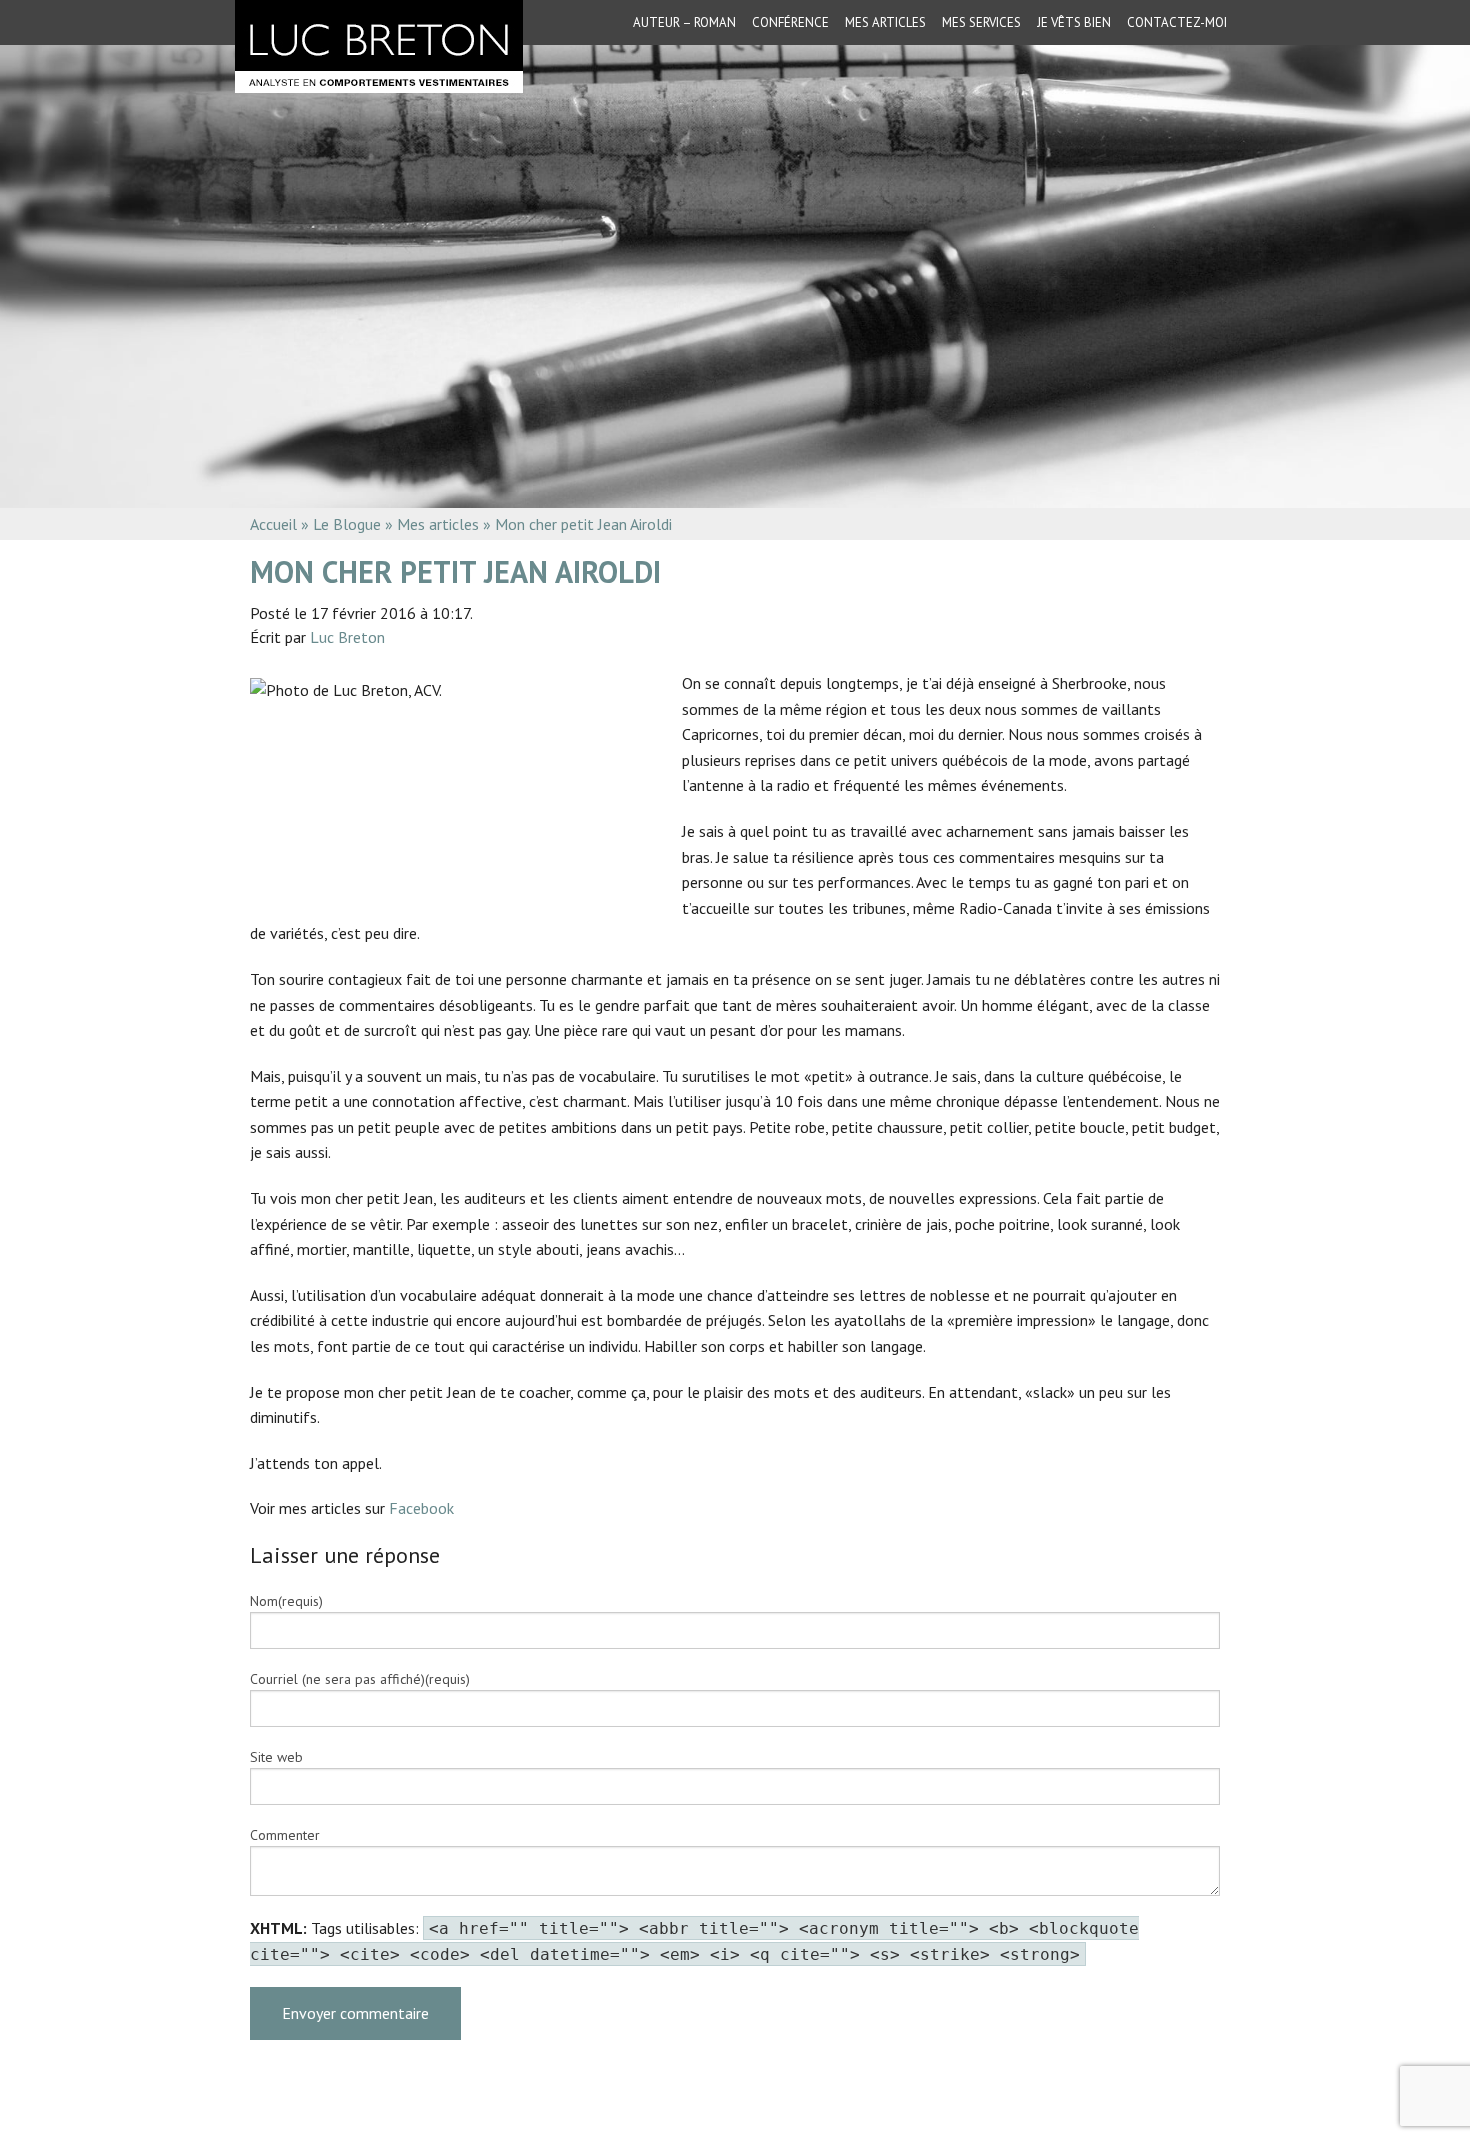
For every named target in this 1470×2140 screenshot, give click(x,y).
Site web (276, 1757)
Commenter (285, 1835)
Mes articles (885, 22)
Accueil (273, 524)
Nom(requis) (286, 1601)
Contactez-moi (1177, 22)
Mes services (981, 22)
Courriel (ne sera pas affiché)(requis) (360, 1679)
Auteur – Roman (684, 22)
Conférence (790, 22)
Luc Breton (347, 637)
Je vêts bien (1074, 22)
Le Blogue (347, 524)
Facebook (423, 1508)
